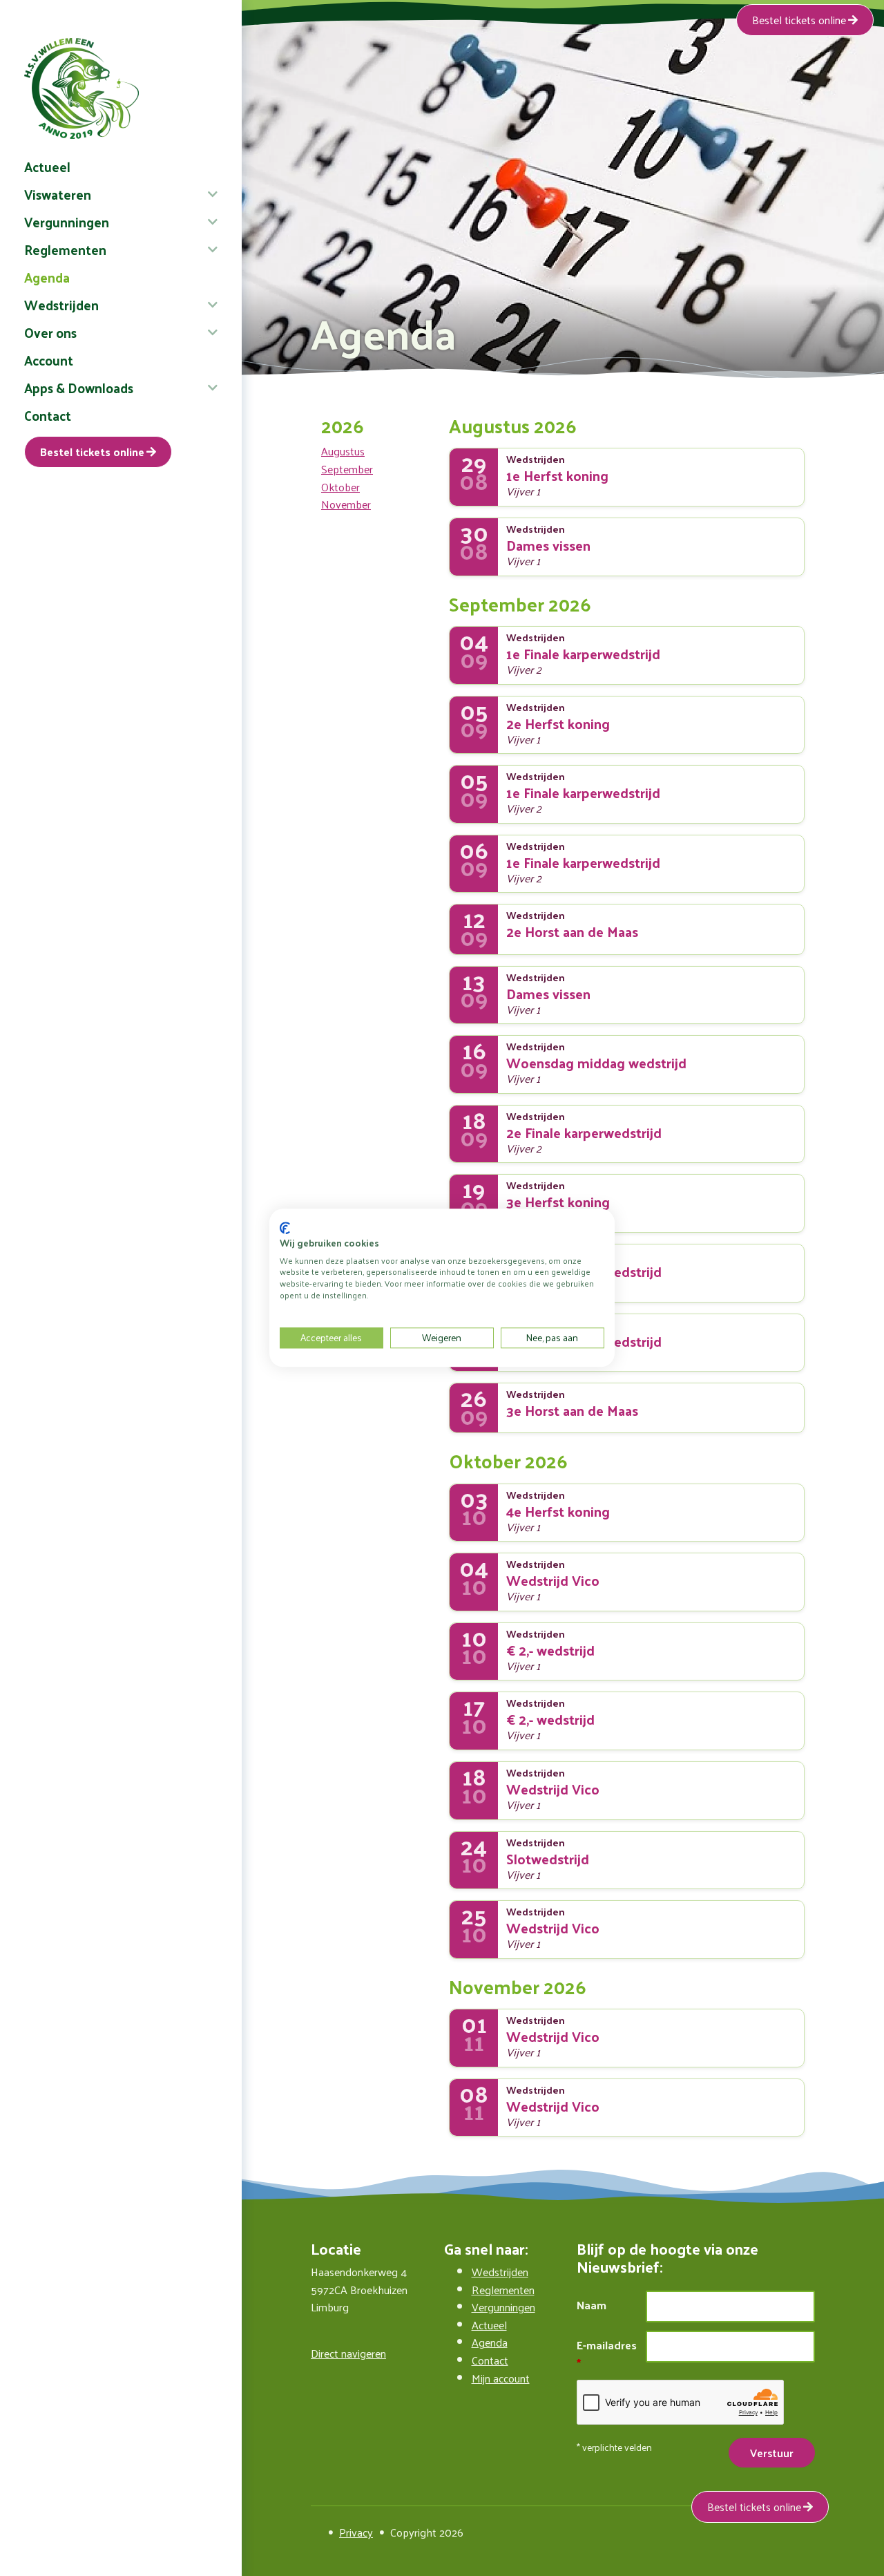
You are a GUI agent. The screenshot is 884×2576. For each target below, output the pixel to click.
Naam (592, 2305)
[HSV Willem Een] (121, 88)
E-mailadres (607, 2346)
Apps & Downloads (79, 388)
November (346, 504)
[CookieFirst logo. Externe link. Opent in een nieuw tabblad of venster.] (285, 1228)
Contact (48, 415)
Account (49, 360)
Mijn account (501, 2378)
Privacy (356, 2532)
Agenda (47, 277)
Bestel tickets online (92, 452)
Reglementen (65, 249)
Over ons (50, 332)
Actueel (47, 167)
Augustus (343, 451)
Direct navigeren (348, 2353)
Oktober (340, 487)
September (347, 469)
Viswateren (58, 194)
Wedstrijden (61, 305)
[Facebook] (316, 2532)
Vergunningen (67, 222)
